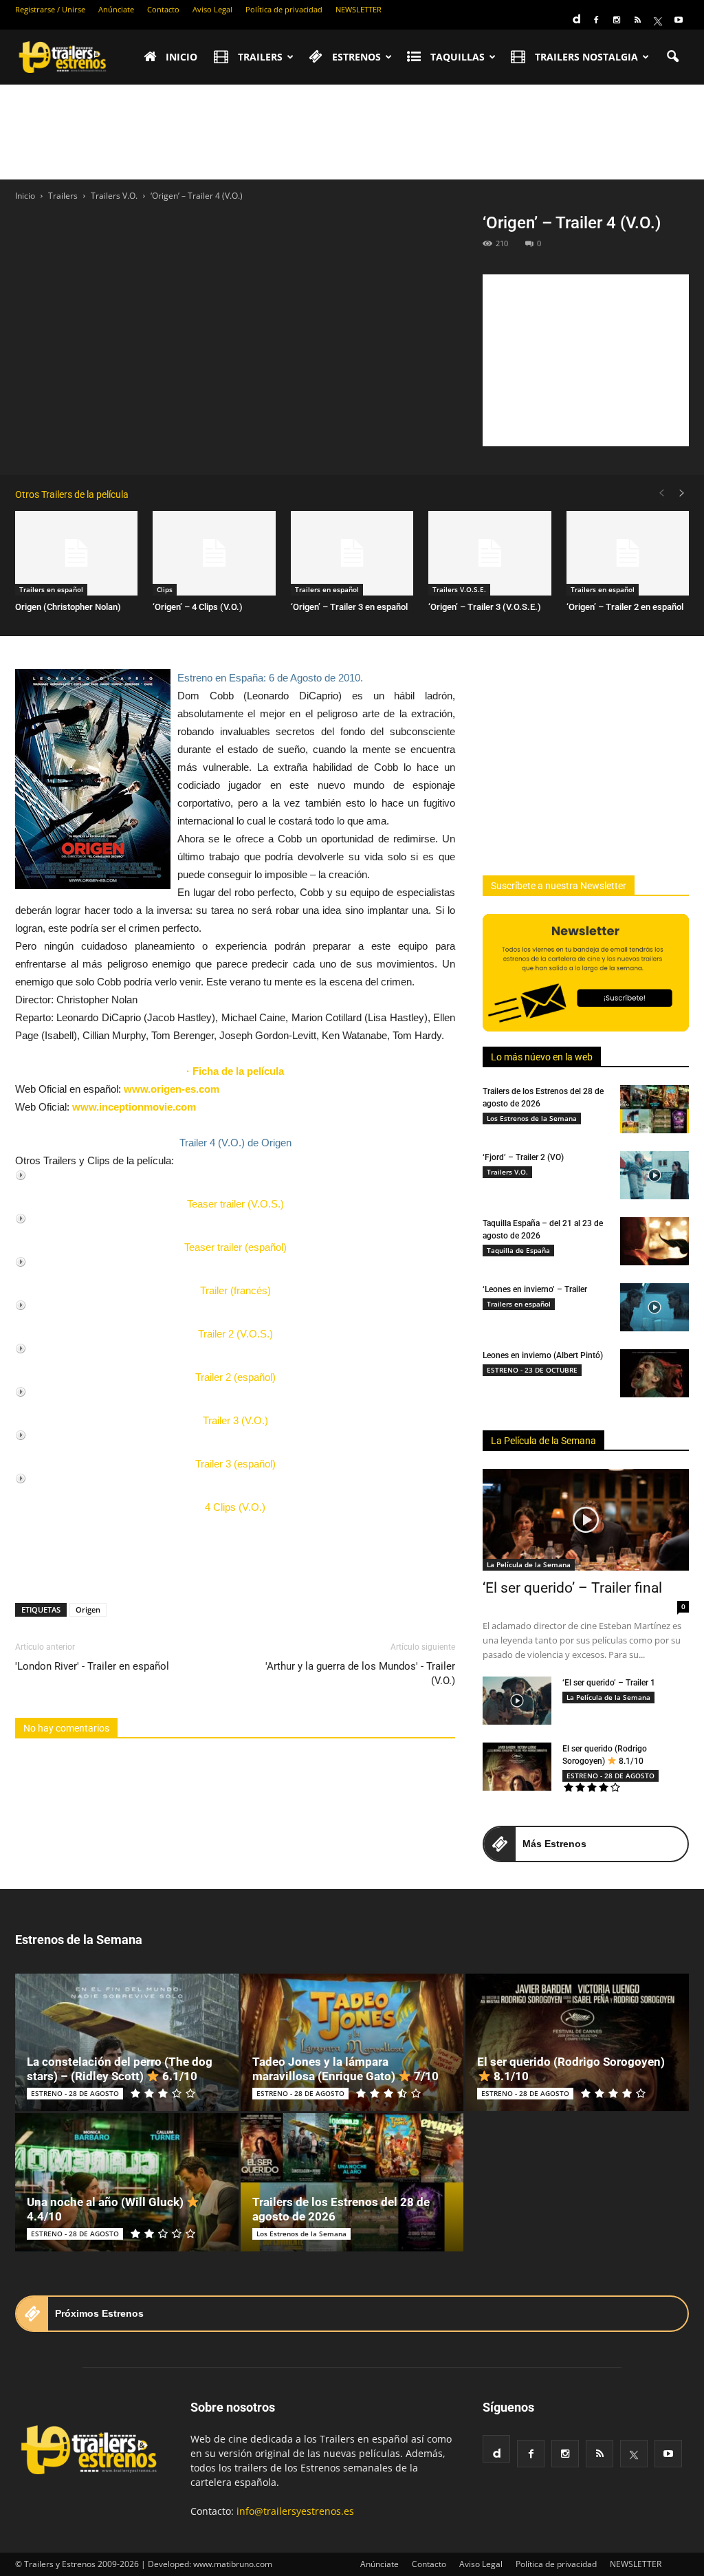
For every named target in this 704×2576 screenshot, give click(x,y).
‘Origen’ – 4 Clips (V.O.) (198, 607)
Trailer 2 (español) (235, 1377)
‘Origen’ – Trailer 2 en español (625, 607)
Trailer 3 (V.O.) (235, 1420)
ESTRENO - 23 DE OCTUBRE (532, 1370)
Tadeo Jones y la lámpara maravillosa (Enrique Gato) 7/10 (345, 2069)
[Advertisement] (352, 132)
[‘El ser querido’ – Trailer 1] (517, 1701)
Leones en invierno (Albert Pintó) (543, 1355)
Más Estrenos (554, 1844)
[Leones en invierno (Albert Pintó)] (654, 1373)
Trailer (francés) (235, 1290)
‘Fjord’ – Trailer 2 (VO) (523, 1157)
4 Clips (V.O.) (235, 1507)
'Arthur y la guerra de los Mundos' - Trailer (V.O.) (360, 1673)
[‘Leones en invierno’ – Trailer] (654, 1307)
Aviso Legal (212, 9)
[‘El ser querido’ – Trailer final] (586, 1520)
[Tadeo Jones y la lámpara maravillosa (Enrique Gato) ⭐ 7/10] (352, 2043)
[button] (672, 57)
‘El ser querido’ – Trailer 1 (609, 1683)
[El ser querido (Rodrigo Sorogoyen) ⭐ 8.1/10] (517, 1767)
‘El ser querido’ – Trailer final (572, 1588)
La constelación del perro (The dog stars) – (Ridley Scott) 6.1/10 (120, 2069)
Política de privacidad (284, 9)
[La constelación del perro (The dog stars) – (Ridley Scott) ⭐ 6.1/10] (127, 2043)
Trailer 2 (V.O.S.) (235, 1334)
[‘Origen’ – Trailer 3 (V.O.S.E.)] (489, 553)
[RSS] (637, 20)
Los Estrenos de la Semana (532, 1118)
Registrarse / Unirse (50, 9)
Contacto (163, 9)
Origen (88, 1609)
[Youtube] (679, 20)
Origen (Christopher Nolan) (68, 607)
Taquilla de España (518, 1250)
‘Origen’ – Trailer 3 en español (349, 607)
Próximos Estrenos (99, 2313)
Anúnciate (116, 9)
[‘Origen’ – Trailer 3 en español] (352, 553)
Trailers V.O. (507, 1172)
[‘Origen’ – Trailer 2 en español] (628, 553)
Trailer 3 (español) (235, 1464)
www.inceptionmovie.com (134, 1107)
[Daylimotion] (575, 14)
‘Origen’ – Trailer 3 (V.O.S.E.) (485, 607)
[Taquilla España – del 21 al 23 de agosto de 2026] (654, 1241)
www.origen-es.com (172, 1089)
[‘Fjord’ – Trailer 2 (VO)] (654, 1175)
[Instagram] (617, 20)
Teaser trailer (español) (235, 1247)
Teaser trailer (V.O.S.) (235, 1204)
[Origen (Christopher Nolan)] (76, 553)
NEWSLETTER (359, 9)
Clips (165, 589)
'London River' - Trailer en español (92, 1666)
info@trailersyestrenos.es (295, 2511)
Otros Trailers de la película (72, 494)
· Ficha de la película (235, 1071)
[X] (658, 20)
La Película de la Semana (543, 1441)
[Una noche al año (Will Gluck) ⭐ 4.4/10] (127, 2182)
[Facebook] (596, 20)
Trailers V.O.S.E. (459, 589)
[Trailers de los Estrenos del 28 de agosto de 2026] (654, 1109)
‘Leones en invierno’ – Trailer (535, 1289)
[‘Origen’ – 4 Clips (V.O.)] (214, 553)
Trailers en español (51, 589)
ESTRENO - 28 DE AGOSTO (610, 1776)
